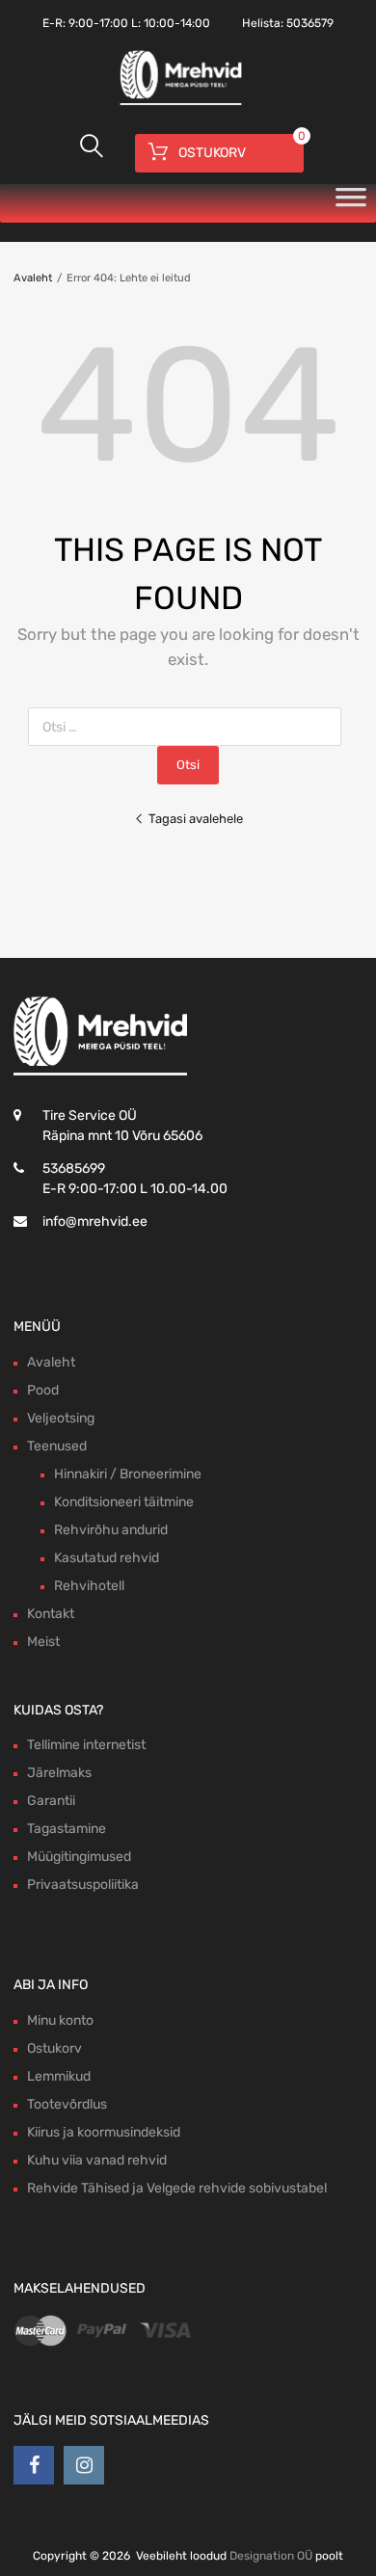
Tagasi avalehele (196, 819)
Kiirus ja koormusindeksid (104, 2132)
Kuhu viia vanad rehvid (97, 2160)
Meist (43, 1642)
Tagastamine (67, 1829)
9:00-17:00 (98, 23)
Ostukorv (54, 2048)
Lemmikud (59, 2076)
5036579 (310, 23)
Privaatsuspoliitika (83, 1885)
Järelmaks (59, 1773)
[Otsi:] (188, 727)
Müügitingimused (79, 1857)
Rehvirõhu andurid (111, 1530)
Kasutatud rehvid (107, 1558)
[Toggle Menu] (351, 203)
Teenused (57, 1446)
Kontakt (51, 1614)
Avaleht (33, 278)
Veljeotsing (61, 1418)
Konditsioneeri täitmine (124, 1502)
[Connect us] (34, 2465)
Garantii (51, 1801)
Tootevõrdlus (67, 2104)
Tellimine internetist (86, 1745)
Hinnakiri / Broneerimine (128, 1474)
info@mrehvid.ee (95, 1222)
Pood (43, 1390)
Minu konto (60, 2020)
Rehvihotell (89, 1586)
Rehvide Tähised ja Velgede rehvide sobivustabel (177, 2188)
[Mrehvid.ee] (178, 103)
